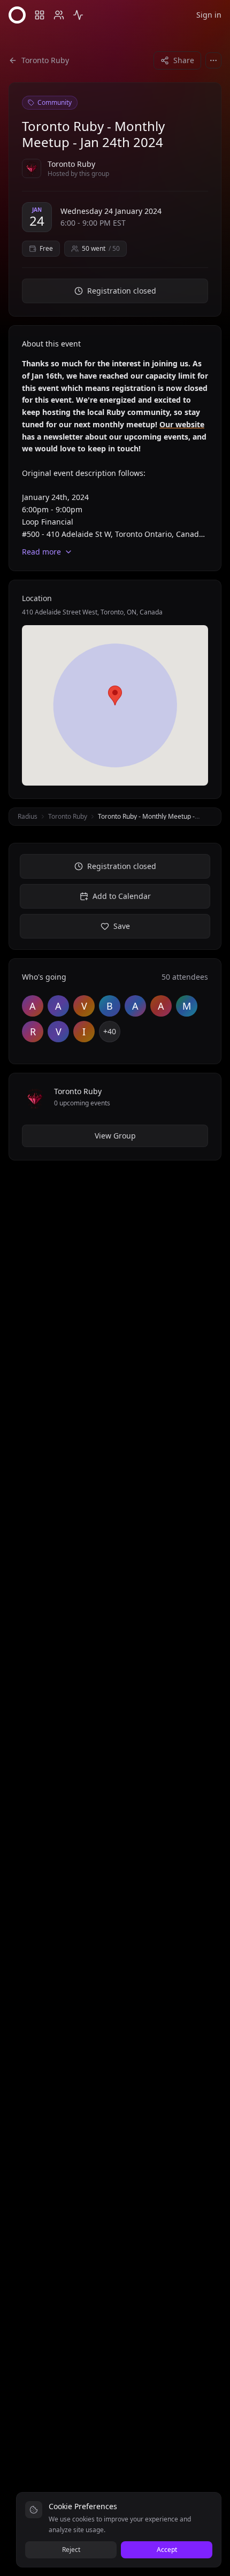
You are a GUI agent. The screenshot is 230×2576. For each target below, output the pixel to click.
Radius (28, 816)
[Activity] (78, 15)
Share (184, 60)
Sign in (209, 15)
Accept (167, 2550)
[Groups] (40, 15)
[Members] (59, 15)
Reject (71, 2550)
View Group (115, 1136)
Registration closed (122, 291)
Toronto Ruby (68, 816)
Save (122, 926)
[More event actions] (213, 60)
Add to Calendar (122, 896)
